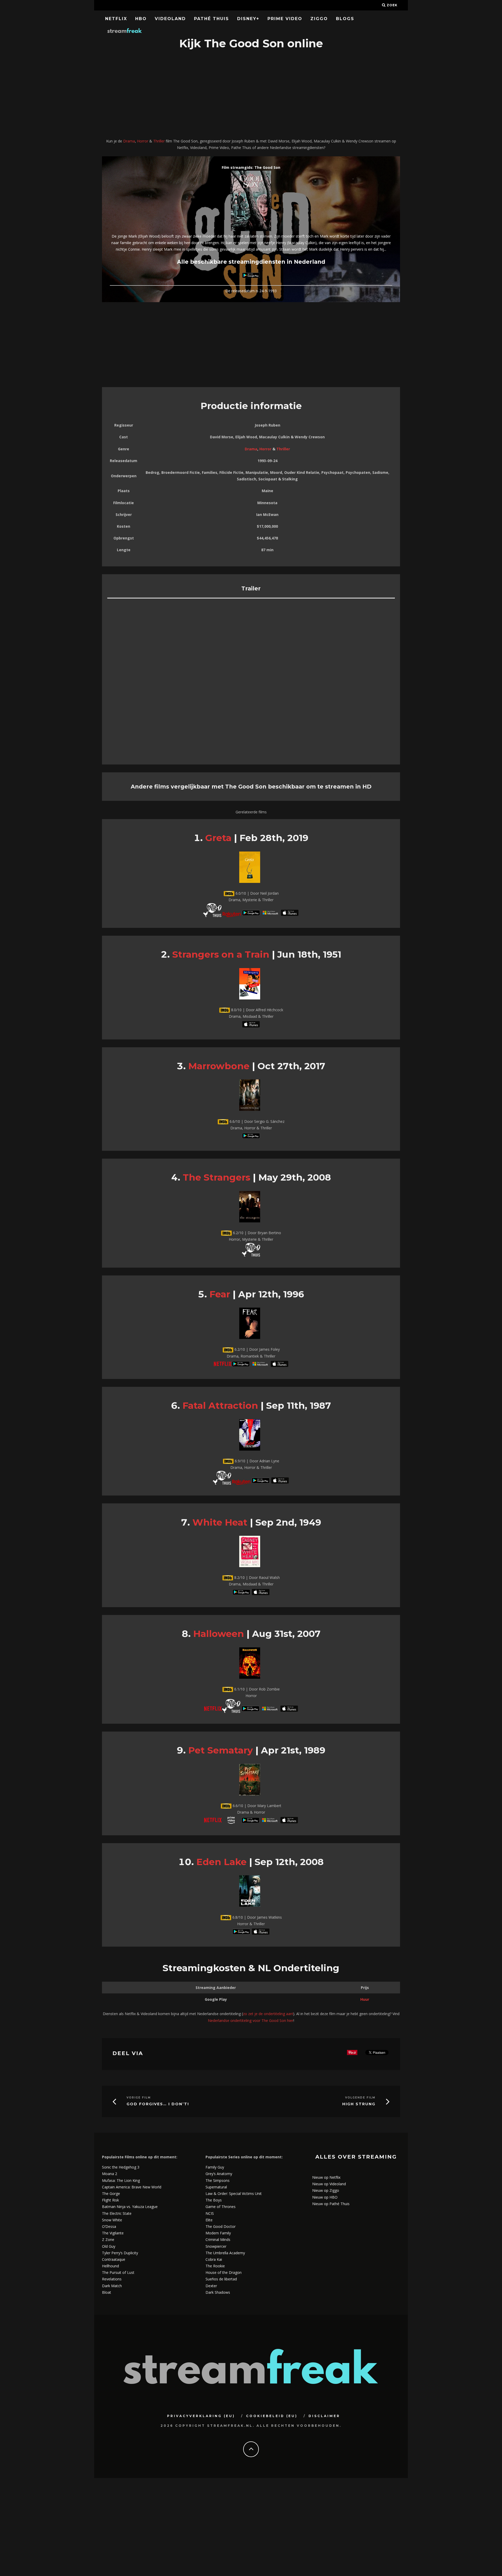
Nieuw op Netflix (326, 2177)
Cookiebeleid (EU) (272, 2416)
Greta (218, 838)
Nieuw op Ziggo (326, 2190)
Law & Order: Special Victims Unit (234, 2193)
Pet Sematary (221, 1750)
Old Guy (109, 2246)
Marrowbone (219, 1066)
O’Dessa (109, 2226)
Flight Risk (110, 2200)
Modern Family (218, 2233)
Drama (129, 141)
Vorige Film (139, 2098)
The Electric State (117, 2213)
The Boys (214, 2200)
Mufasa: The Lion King (121, 2180)
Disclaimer (324, 2416)
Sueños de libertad (221, 2279)
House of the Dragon (224, 2272)
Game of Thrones (221, 2207)
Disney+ (248, 19)
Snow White (112, 2220)
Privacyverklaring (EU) (201, 2416)
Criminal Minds (218, 2239)
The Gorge (111, 2193)
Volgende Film (360, 2098)
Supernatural (216, 2187)
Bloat (107, 2292)
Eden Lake (221, 1862)
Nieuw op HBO (325, 2197)
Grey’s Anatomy (219, 2174)
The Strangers (216, 1177)
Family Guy (215, 2167)
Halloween (219, 1634)
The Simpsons (218, 2180)
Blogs (345, 19)
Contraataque (114, 2259)
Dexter (211, 2286)
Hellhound (110, 2266)
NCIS (210, 2213)
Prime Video (285, 19)
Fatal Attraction (220, 1405)
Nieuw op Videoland (329, 2184)
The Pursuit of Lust (118, 2272)
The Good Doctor (221, 2226)
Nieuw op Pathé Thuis (331, 2204)
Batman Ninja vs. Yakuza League (130, 2207)
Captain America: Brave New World (132, 2187)
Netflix (116, 19)
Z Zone (108, 2239)
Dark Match (112, 2286)
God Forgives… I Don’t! (158, 2104)
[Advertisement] (251, 95)
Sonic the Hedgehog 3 (121, 2167)
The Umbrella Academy (225, 2253)
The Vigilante (113, 2233)
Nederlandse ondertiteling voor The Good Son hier (251, 2020)
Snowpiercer (216, 2246)
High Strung (359, 2104)
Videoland (170, 19)
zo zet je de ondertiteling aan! (268, 2014)
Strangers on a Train (221, 954)
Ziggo (319, 19)
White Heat (220, 1522)
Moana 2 (110, 2174)
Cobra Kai (214, 2259)
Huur (365, 1999)
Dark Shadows (218, 2292)
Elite (209, 2220)
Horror (143, 141)
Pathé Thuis (212, 19)
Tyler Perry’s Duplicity (120, 2253)
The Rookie (215, 2266)
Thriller (159, 141)
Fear (220, 1294)
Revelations (112, 2279)
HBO (141, 19)
